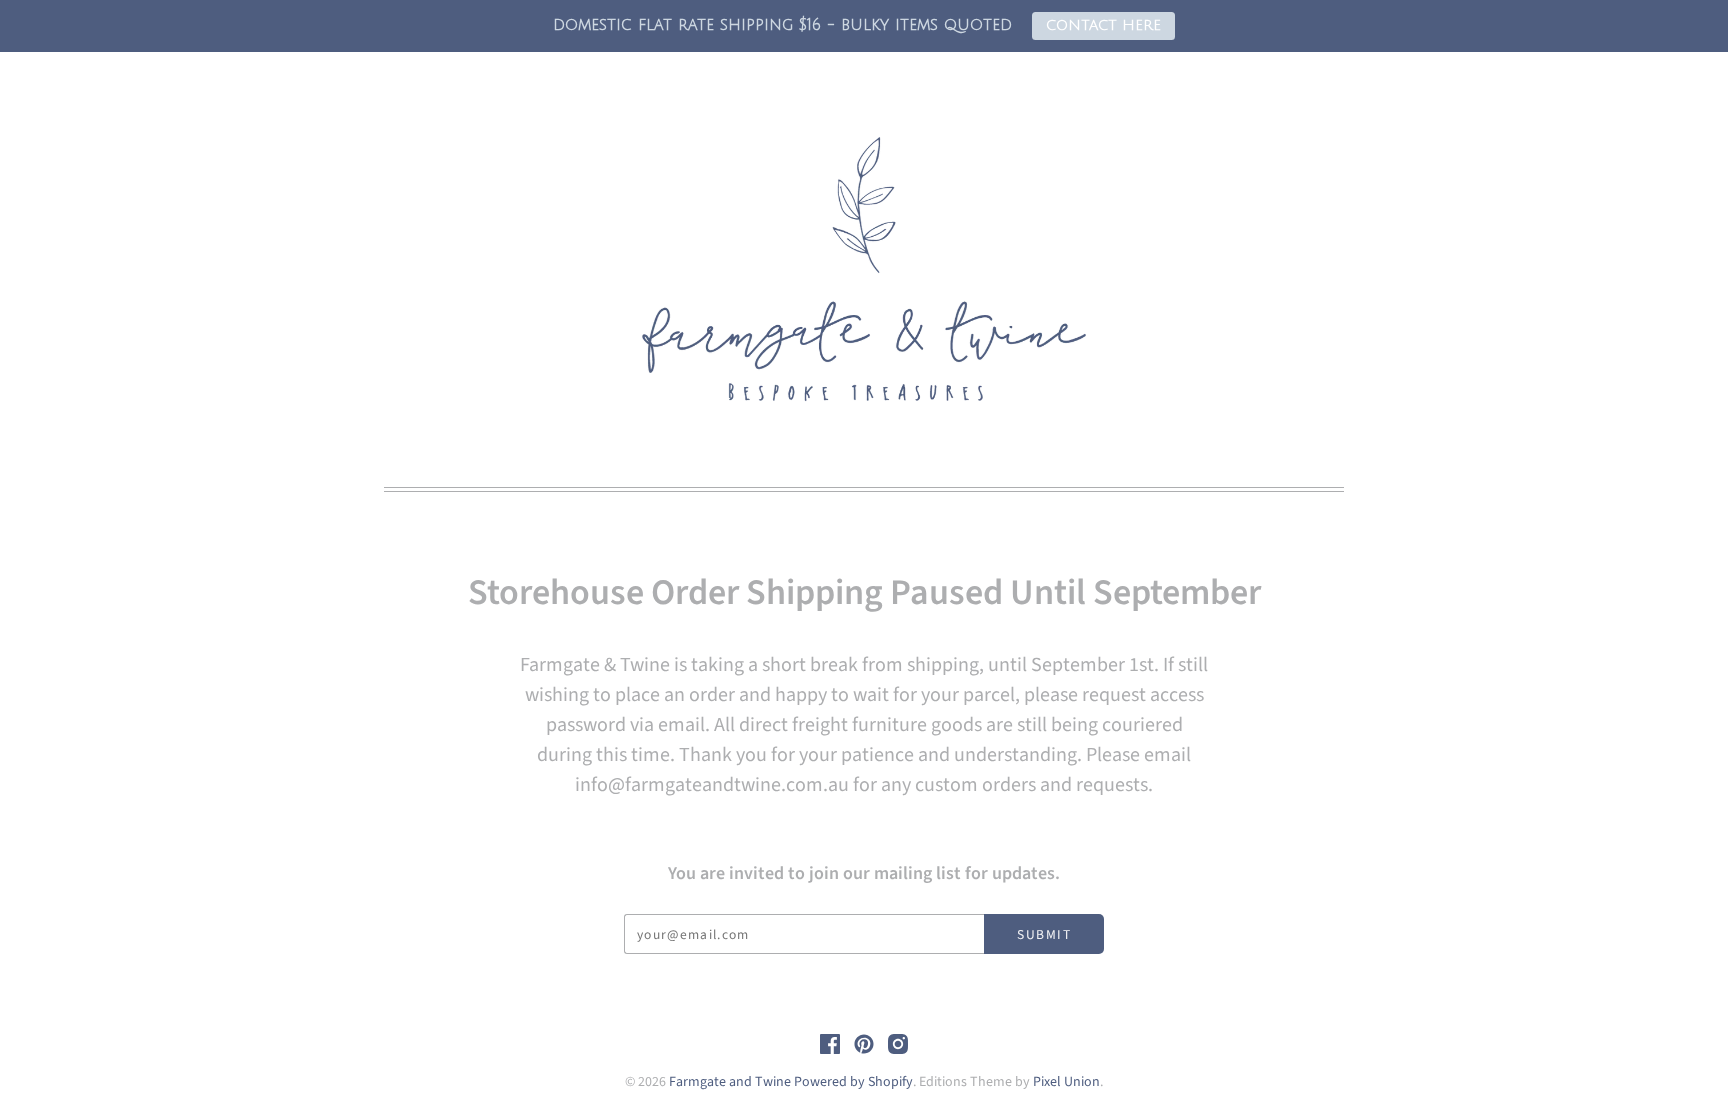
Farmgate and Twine (730, 1082)
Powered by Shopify (853, 1082)
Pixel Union (1066, 1082)
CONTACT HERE (1103, 25)
